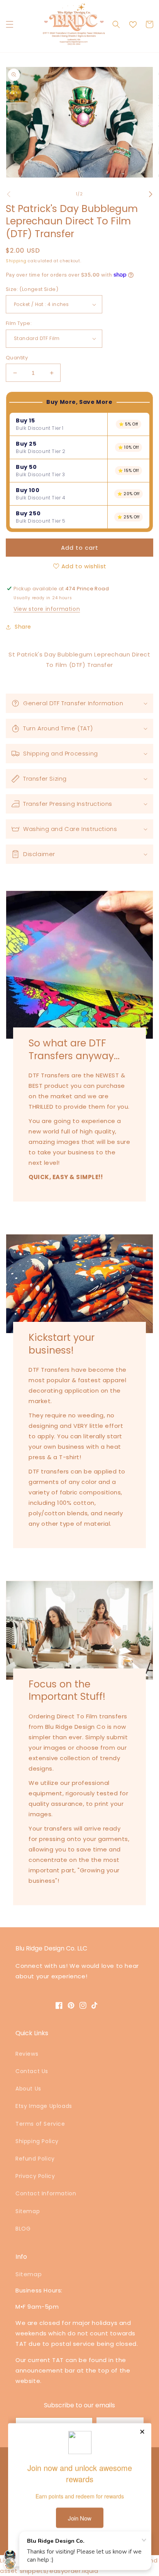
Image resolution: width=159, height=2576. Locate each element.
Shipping (16, 261)
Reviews (27, 2054)
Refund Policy (35, 2159)
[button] (10, 24)
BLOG (23, 2229)
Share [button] (23, 627)
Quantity (17, 358)
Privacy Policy (35, 2176)
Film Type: (19, 323)
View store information (47, 609)
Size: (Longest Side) (32, 289)
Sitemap (28, 2211)
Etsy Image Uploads (44, 2106)
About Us (28, 2089)
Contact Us (32, 2071)
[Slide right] (151, 194)
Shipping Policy (37, 2141)
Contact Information (46, 2193)
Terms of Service (40, 2124)
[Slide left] (8, 194)
